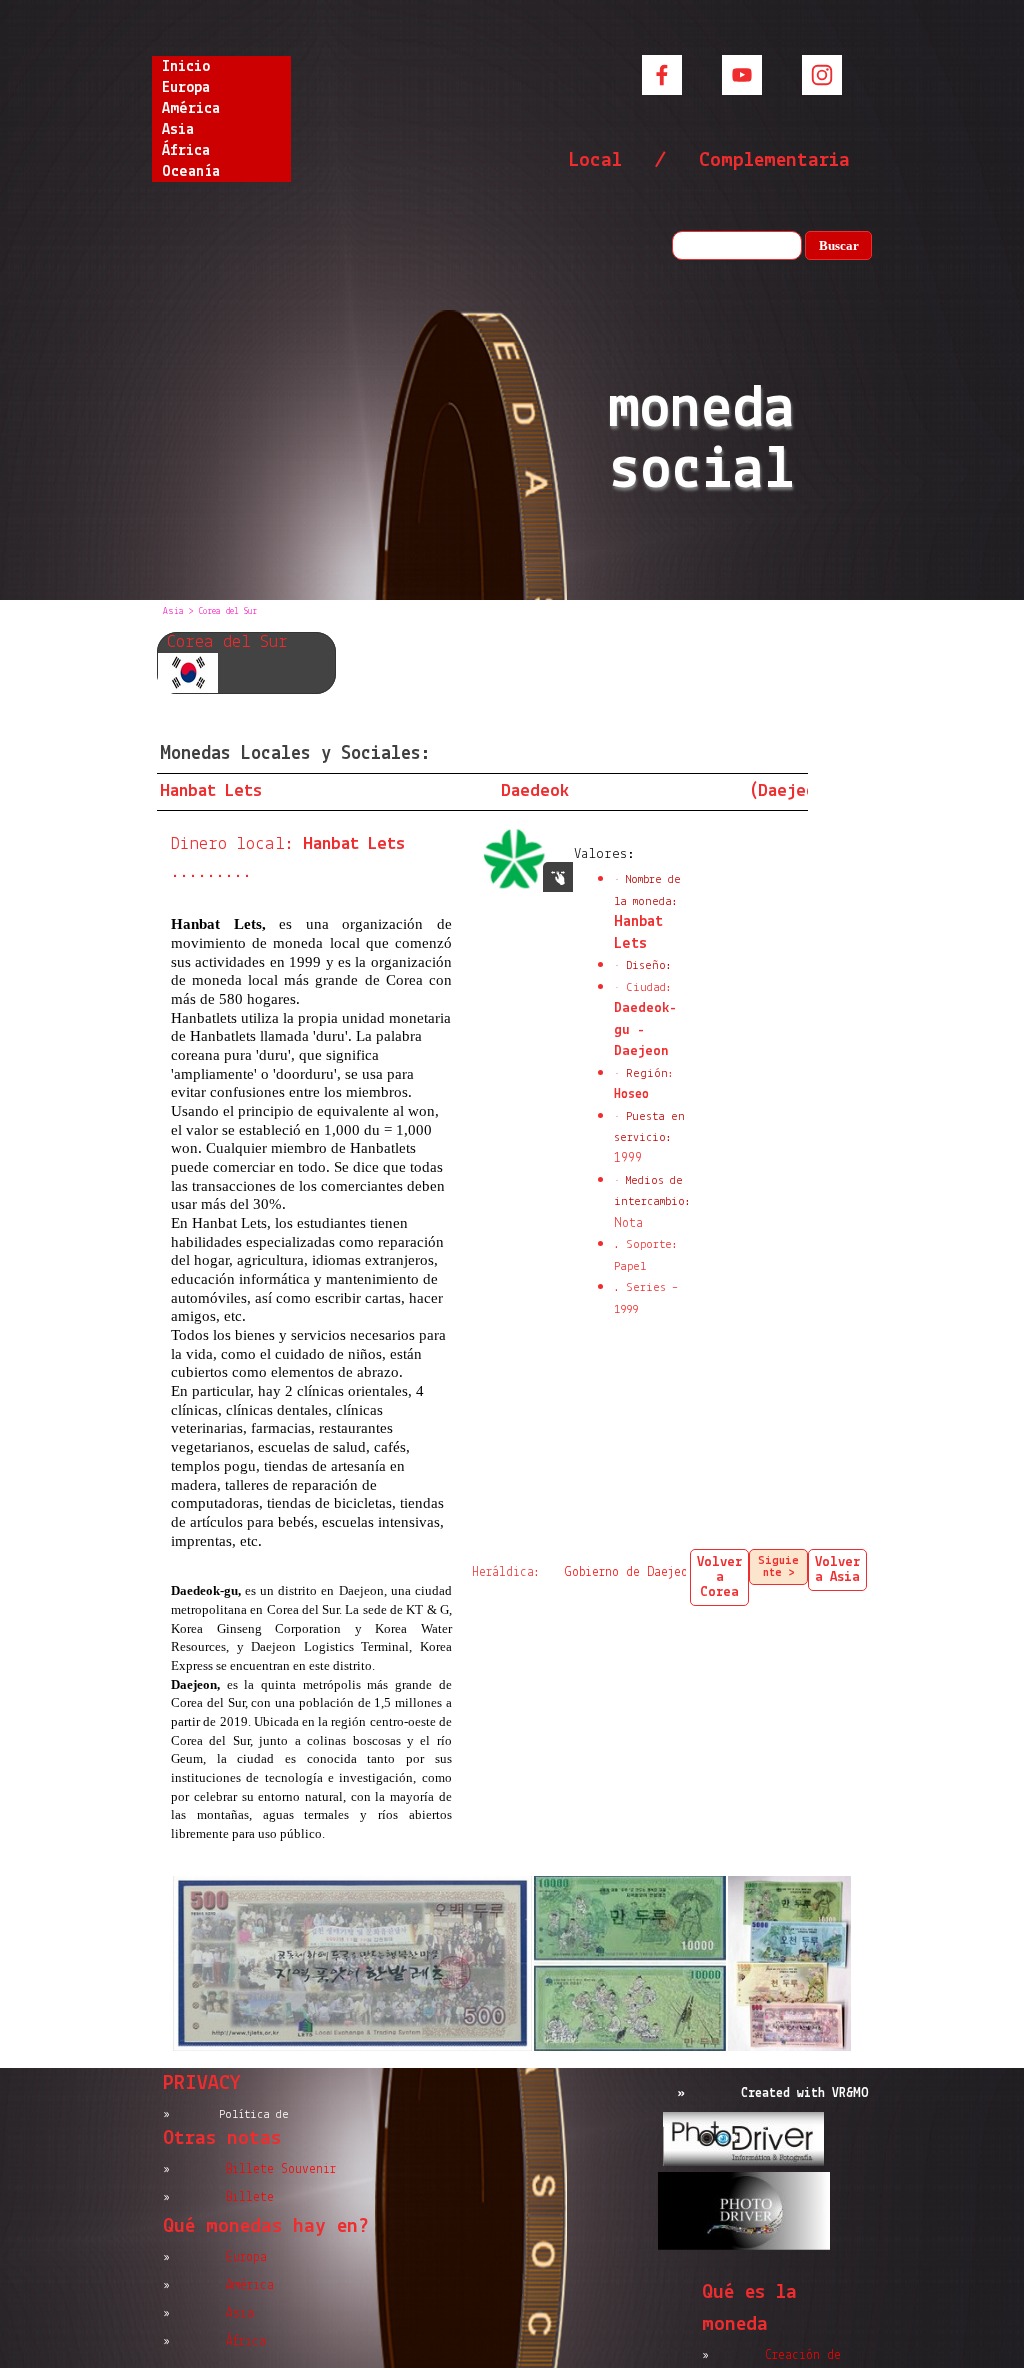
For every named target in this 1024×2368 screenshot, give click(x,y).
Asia (178, 130)
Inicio (186, 67)
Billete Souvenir (281, 2169)
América (191, 109)
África (186, 151)
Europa (186, 88)
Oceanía (191, 172)
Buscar (839, 245)
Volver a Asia (837, 1570)
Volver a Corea (719, 1577)
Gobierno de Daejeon (630, 1572)
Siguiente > (778, 1567)
